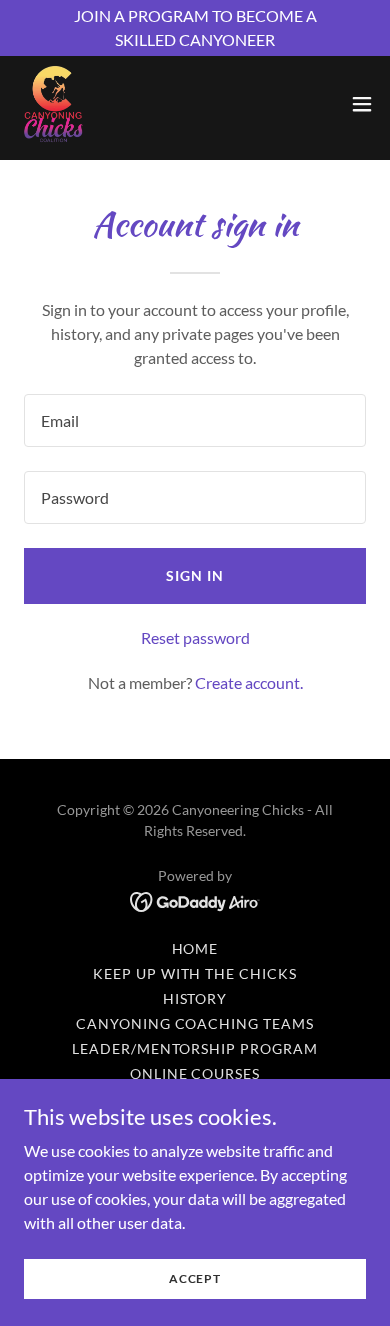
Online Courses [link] (195, 1073)
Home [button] (195, 948)
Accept (195, 1278)
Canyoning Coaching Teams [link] (195, 1023)
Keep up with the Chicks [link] (195, 973)
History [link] (195, 998)
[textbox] (195, 420)
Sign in (195, 575)
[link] (53, 104)
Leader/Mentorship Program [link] (195, 1048)
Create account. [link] (249, 682)
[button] (362, 104)
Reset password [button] (195, 637)
